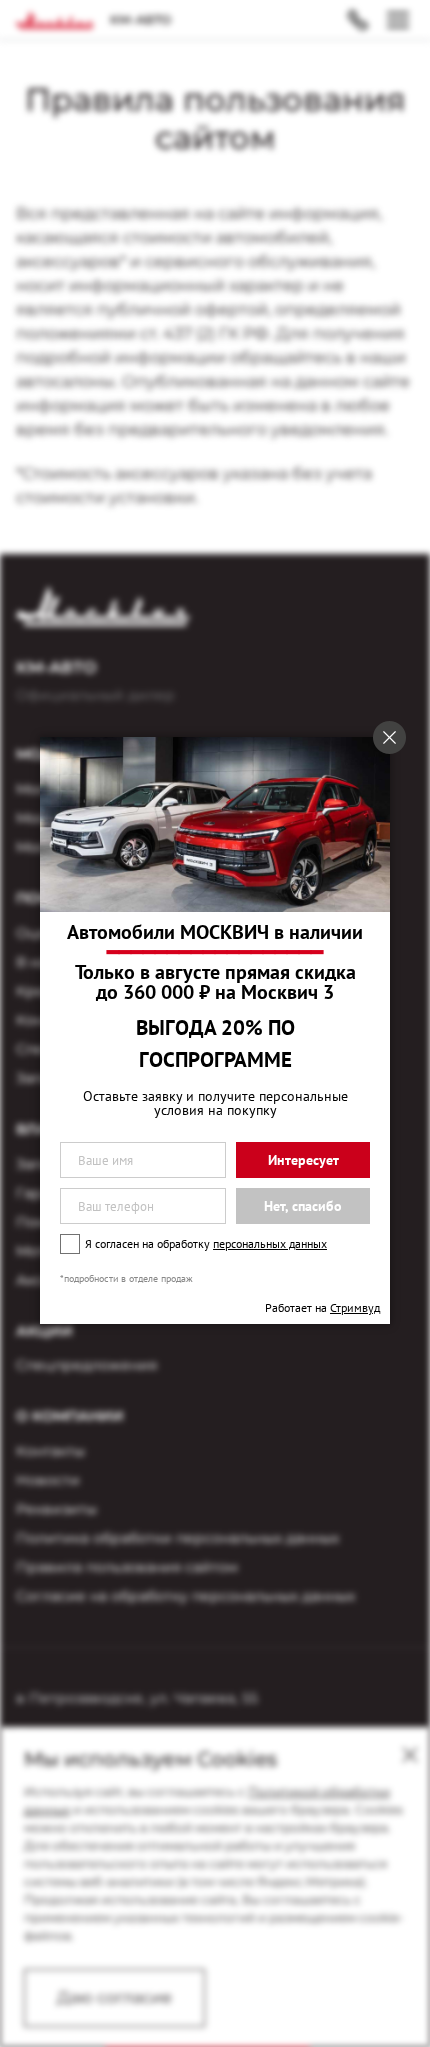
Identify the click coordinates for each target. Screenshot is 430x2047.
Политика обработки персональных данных (177, 1538)
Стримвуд (355, 1307)
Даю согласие (114, 1997)
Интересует (303, 1160)
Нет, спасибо (303, 1206)
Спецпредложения (86, 1365)
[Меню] (398, 20)
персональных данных (270, 1243)
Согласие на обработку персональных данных (185, 1596)
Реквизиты (56, 1509)
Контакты (50, 1451)
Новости (48, 1480)
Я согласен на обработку (206, 1243)
